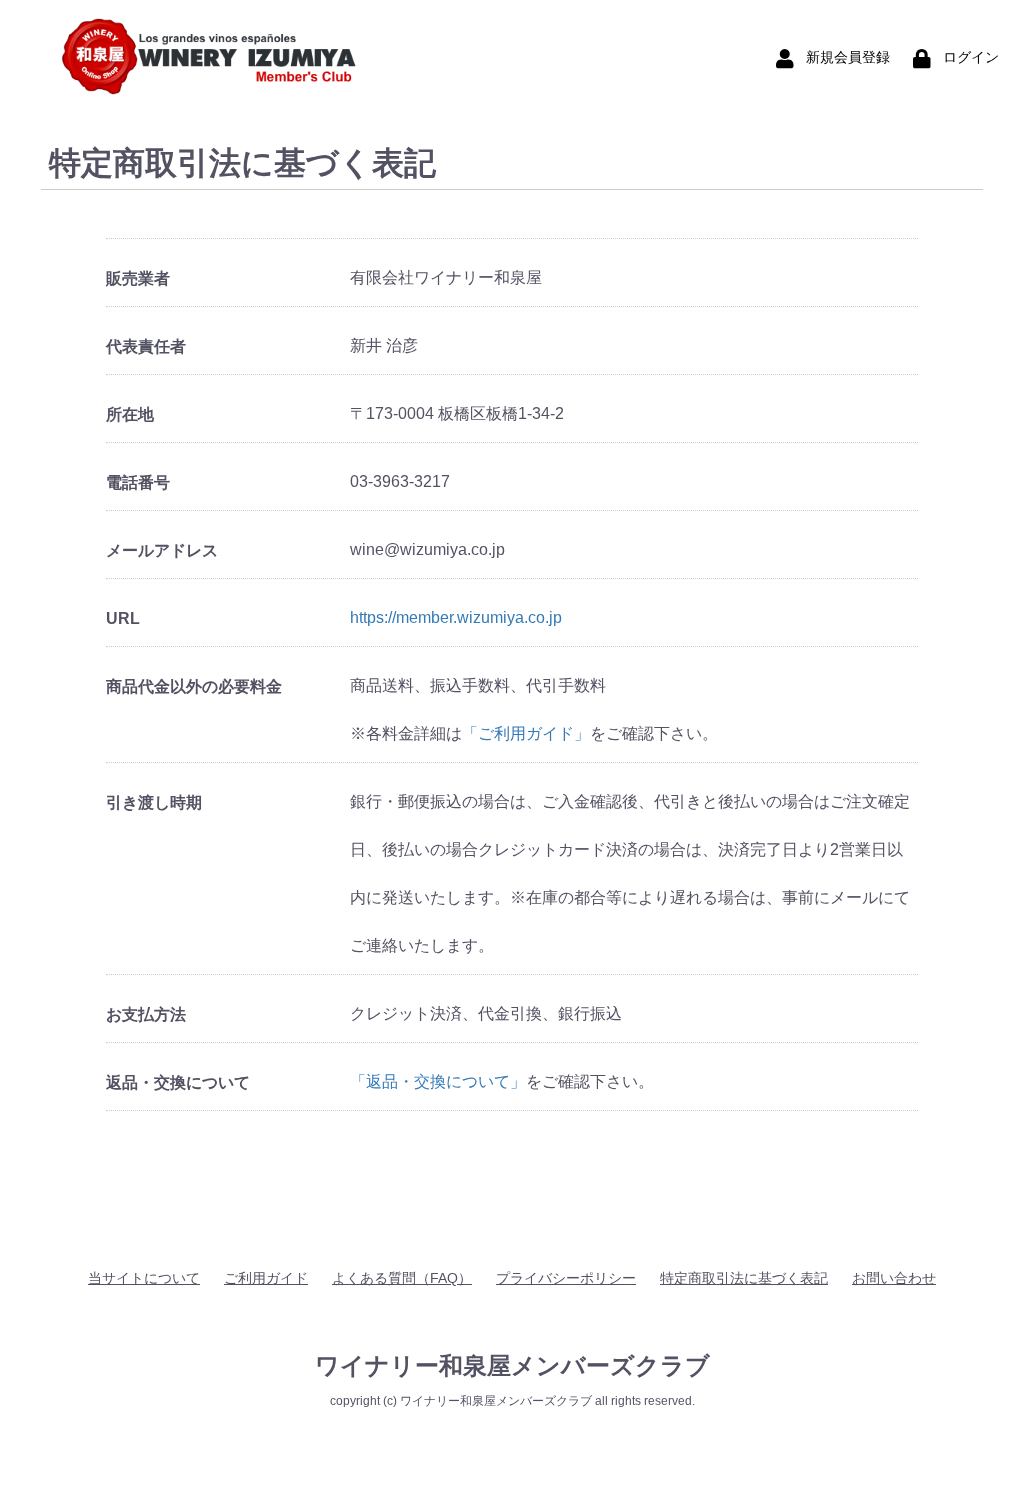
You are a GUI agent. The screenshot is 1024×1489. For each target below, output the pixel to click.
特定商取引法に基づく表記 (744, 1278)
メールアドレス (162, 550)
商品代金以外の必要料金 (194, 686)
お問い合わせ (894, 1278)
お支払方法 (146, 1014)
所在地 (130, 414)
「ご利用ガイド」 (526, 733)
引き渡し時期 (154, 802)
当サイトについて (144, 1278)
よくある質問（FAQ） (402, 1278)
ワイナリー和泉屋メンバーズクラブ (512, 1365)
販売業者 (138, 278)
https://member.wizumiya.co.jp (456, 617)
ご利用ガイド (266, 1278)
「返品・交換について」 (438, 1081)
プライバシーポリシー (566, 1278)
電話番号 (138, 482)
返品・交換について (178, 1082)
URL (123, 618)
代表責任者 (146, 346)
